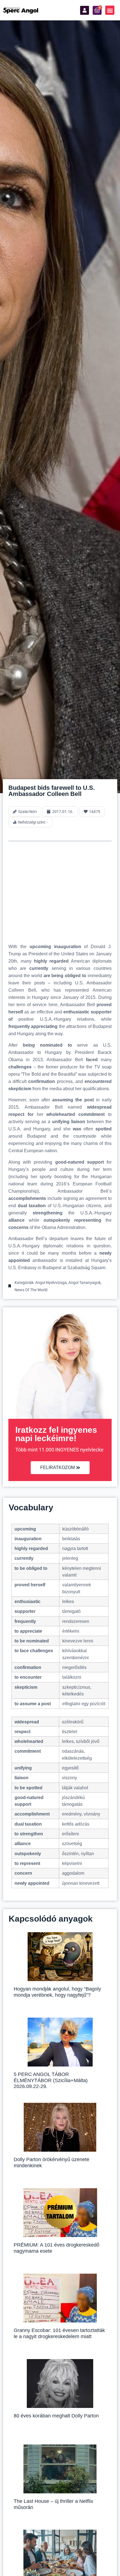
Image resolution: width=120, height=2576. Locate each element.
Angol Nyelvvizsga (51, 1283)
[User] (85, 10)
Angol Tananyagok (85, 1283)
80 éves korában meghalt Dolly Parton (56, 2416)
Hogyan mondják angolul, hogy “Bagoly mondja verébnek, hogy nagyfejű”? (57, 1992)
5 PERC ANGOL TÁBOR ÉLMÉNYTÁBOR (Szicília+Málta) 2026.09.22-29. (51, 2080)
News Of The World (31, 1290)
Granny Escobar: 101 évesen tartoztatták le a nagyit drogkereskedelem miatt (59, 2333)
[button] (110, 10)
